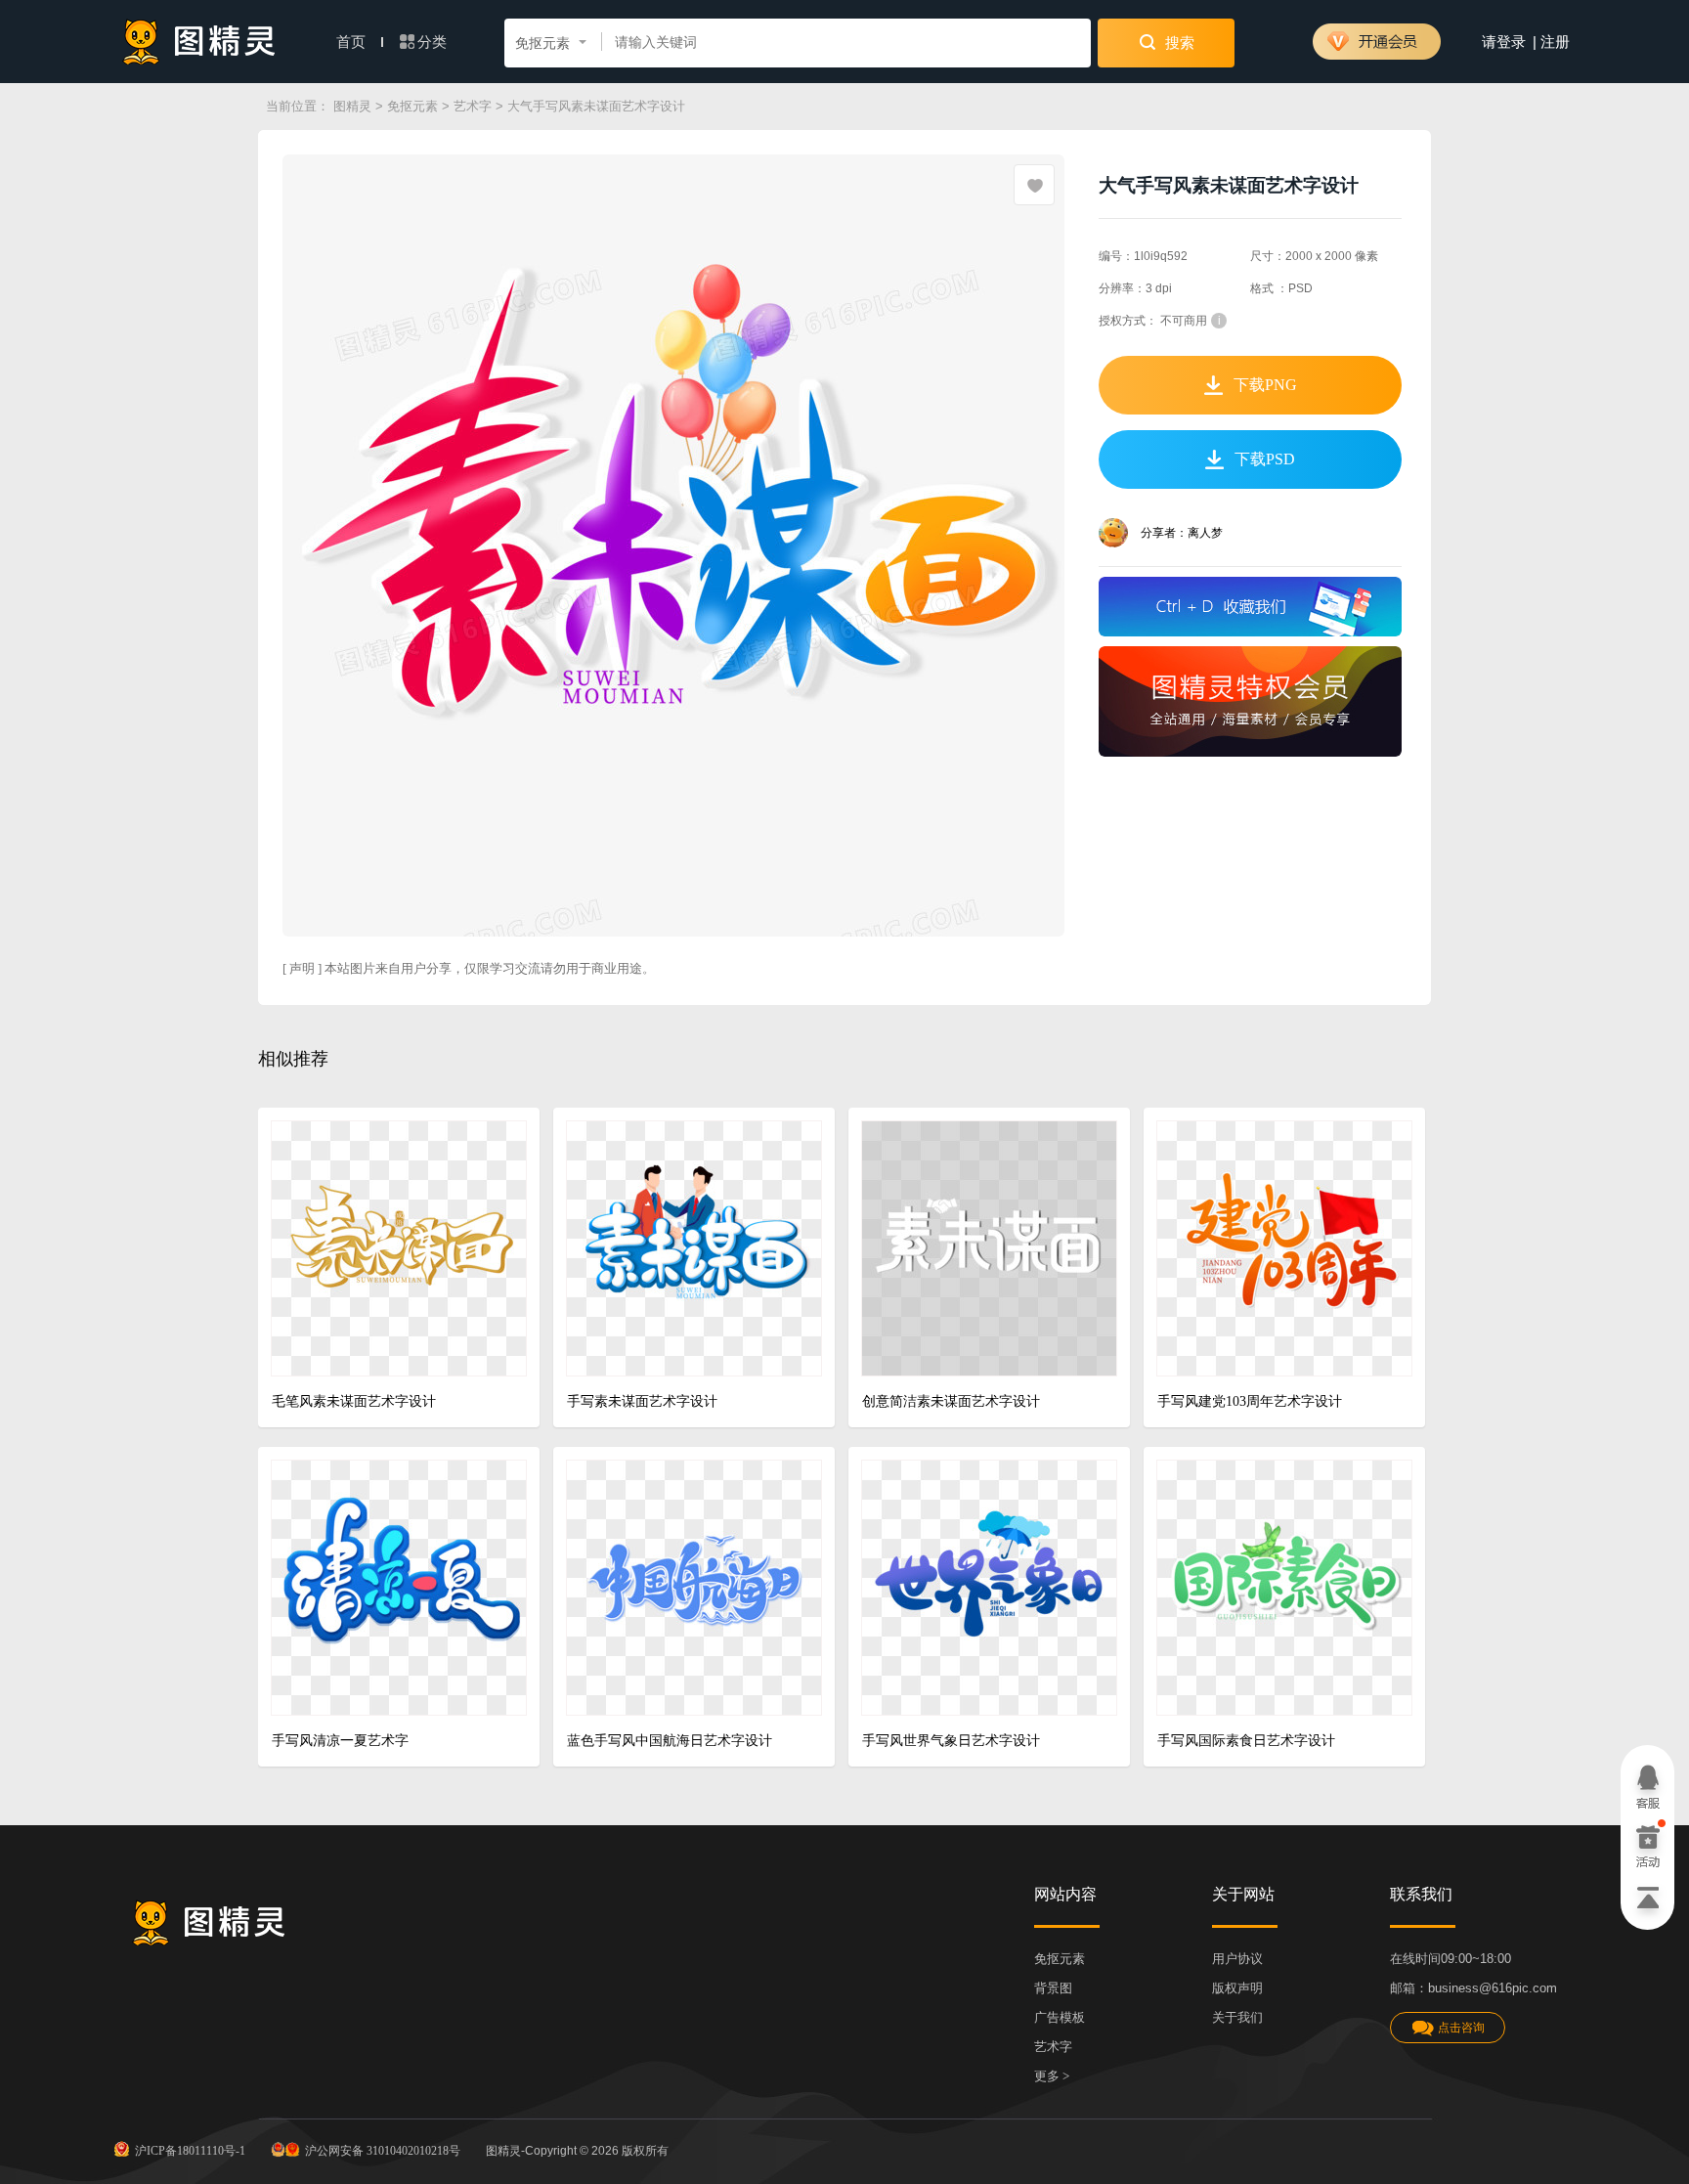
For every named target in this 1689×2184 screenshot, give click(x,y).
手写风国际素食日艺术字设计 (1246, 1741)
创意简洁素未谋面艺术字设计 (951, 1401)
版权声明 (1237, 1988)
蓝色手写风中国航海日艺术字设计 (670, 1741)
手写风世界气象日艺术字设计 (951, 1741)
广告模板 (1060, 2017)
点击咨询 (1461, 2028)
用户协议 (1237, 1959)
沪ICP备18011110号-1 (190, 2151)
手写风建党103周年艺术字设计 (1250, 1401)
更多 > (1052, 2076)
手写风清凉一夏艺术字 (340, 1741)
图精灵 (352, 106)
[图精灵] (199, 42)
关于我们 (1237, 2017)
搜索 (1178, 43)
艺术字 (473, 106)
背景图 (1053, 1988)
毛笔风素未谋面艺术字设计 (354, 1401)
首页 (353, 42)
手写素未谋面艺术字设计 (642, 1401)
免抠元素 (412, 106)
